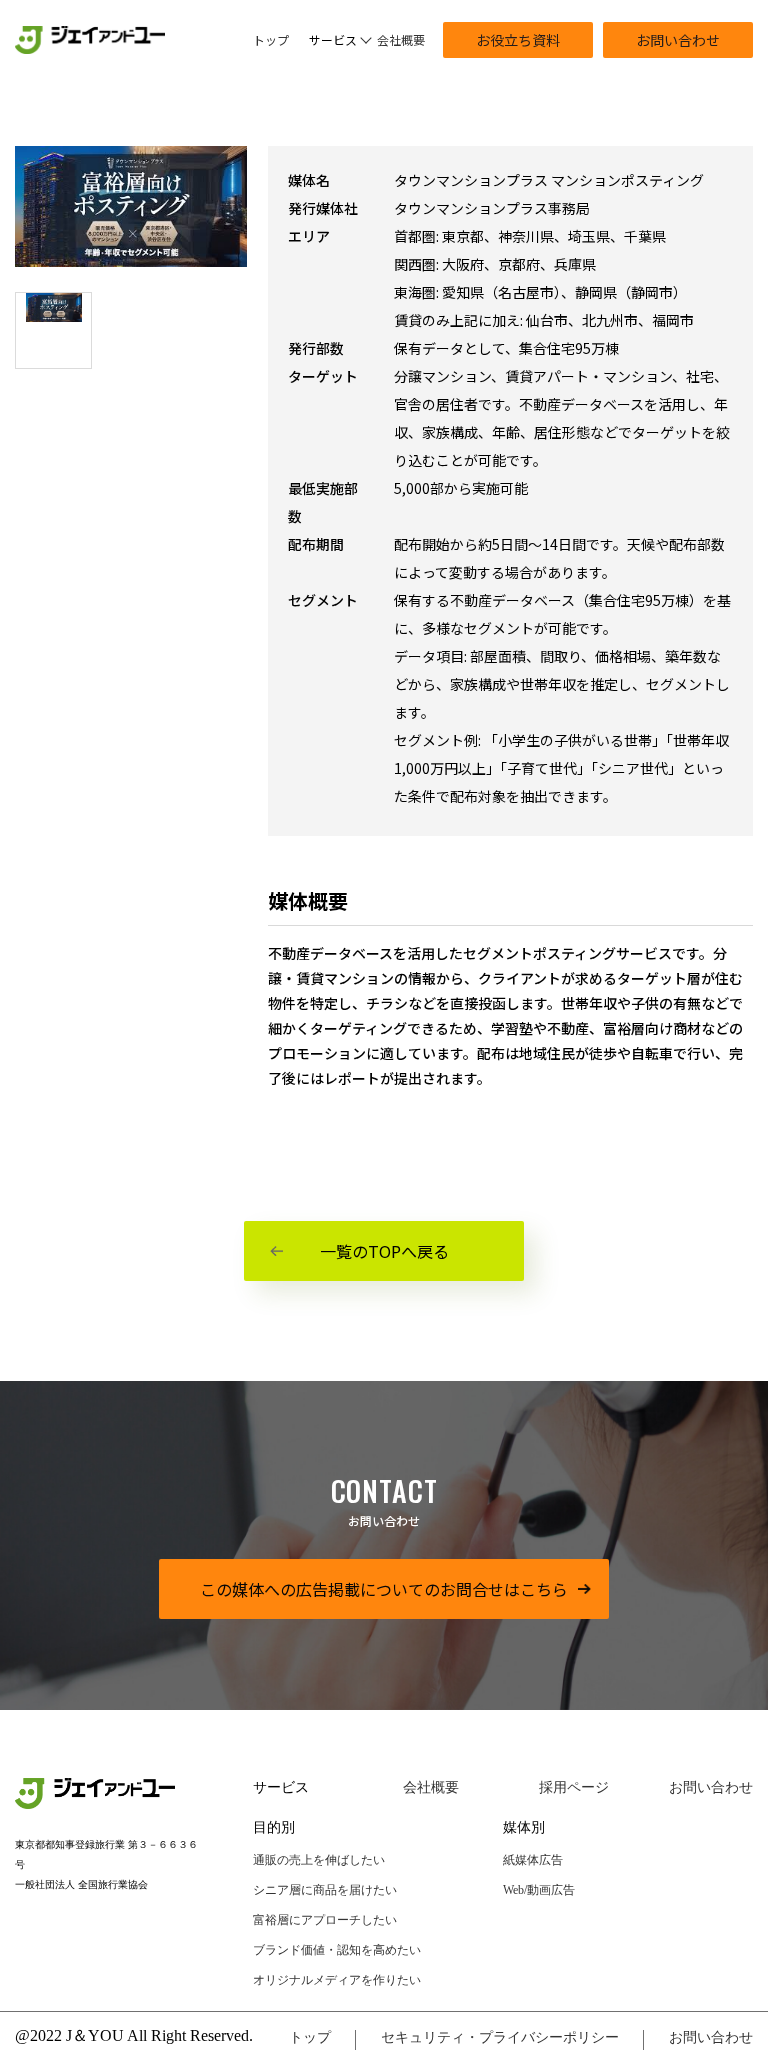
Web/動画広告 (539, 1890)
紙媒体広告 (533, 1860)
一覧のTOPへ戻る (384, 1251)
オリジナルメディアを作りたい (337, 1980)
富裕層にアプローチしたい (325, 1920)
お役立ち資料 (518, 40)
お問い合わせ (678, 40)
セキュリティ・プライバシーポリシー (500, 2037)
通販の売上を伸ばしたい (319, 1860)
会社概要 (401, 39)
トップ (271, 39)
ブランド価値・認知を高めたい (337, 1950)
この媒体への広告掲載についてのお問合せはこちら (384, 1589)
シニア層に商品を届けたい (325, 1890)
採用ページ (574, 1787)
